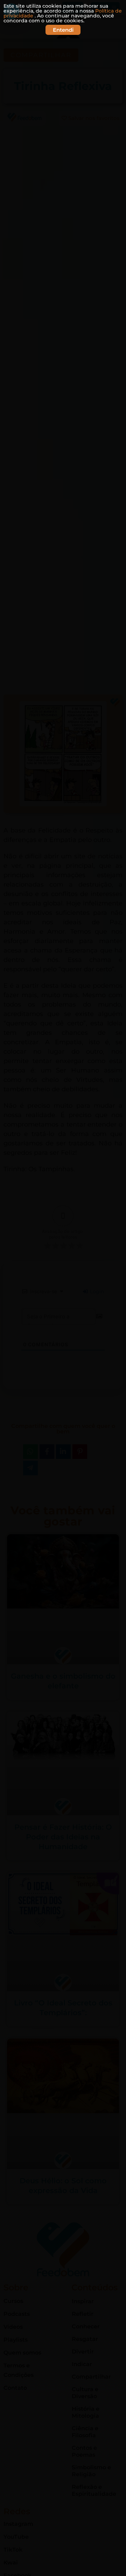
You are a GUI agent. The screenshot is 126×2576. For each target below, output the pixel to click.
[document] (63, 1288)
